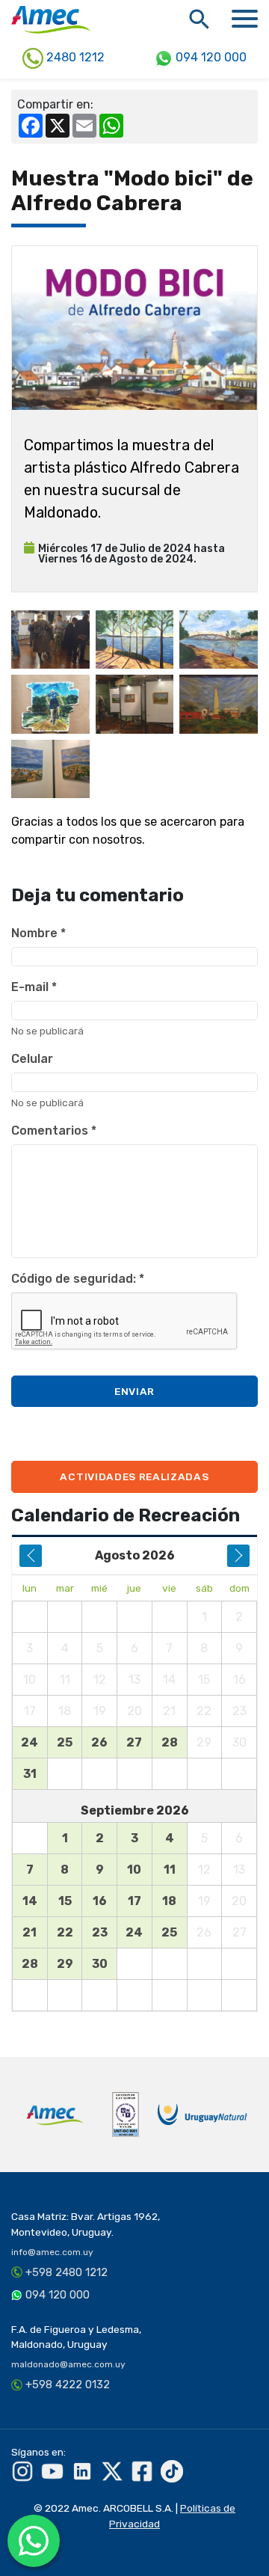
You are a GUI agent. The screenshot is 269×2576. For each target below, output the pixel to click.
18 (169, 1901)
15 (65, 1901)
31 (30, 1774)
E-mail (34, 987)
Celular (32, 1059)
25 (65, 1742)
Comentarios (54, 1131)
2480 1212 (74, 57)
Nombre (38, 933)
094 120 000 (210, 57)
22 (65, 1932)
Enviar (134, 1391)
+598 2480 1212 (67, 2272)
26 (99, 1742)
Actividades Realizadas (134, 1476)
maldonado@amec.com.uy (68, 2364)
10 (134, 1870)
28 (170, 1742)
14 (30, 1901)
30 (100, 1964)
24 (30, 1742)
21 (30, 1932)
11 (170, 1870)
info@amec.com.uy (52, 2252)
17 (134, 1901)
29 (65, 1964)
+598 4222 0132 (68, 2385)
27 (134, 1742)
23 (100, 1932)
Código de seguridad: (78, 1279)
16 (100, 1901)
